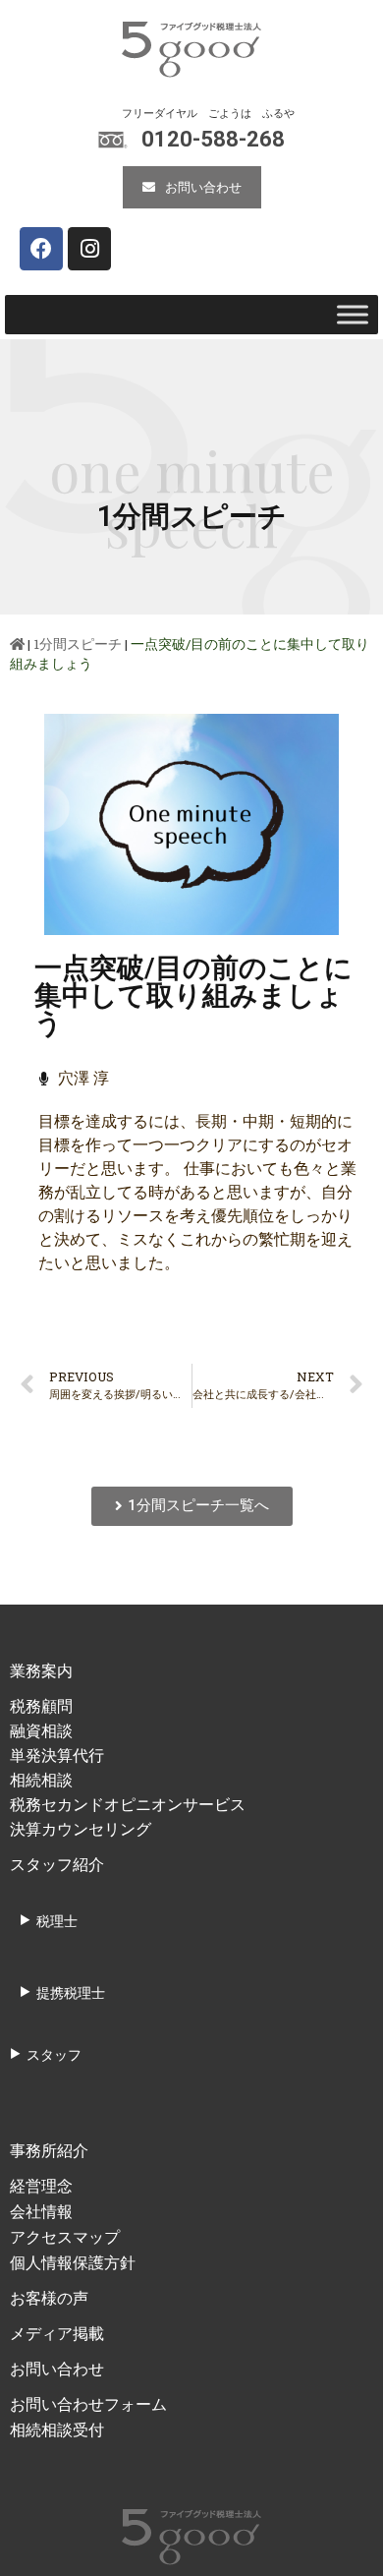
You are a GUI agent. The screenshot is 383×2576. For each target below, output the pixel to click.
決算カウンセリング (81, 1829)
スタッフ (54, 2054)
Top (317, 2522)
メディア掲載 (57, 2334)
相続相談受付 (57, 2430)
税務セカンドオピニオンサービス (128, 1805)
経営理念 (41, 2186)
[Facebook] (41, 249)
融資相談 (41, 1731)
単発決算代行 (57, 1756)
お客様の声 (49, 2298)
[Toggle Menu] (353, 314)
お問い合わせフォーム (88, 2404)
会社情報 (41, 2212)
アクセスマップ (65, 2237)
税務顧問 (41, 1706)
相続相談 (41, 1780)
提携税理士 (71, 1992)
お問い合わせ (57, 2369)
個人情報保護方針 (73, 2263)
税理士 (57, 1921)
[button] (192, 187)
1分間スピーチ (78, 644)
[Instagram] (89, 249)
